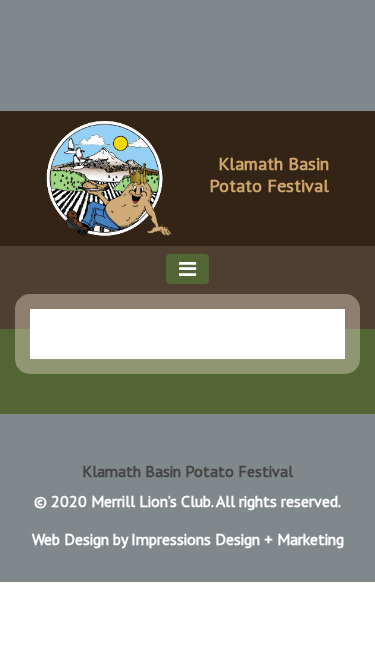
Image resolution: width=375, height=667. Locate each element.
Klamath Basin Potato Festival (269, 174)
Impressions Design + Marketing (237, 539)
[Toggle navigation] (187, 269)
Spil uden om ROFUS (99, 55)
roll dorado (72, 28)
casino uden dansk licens (244, 28)
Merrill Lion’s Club (151, 501)
